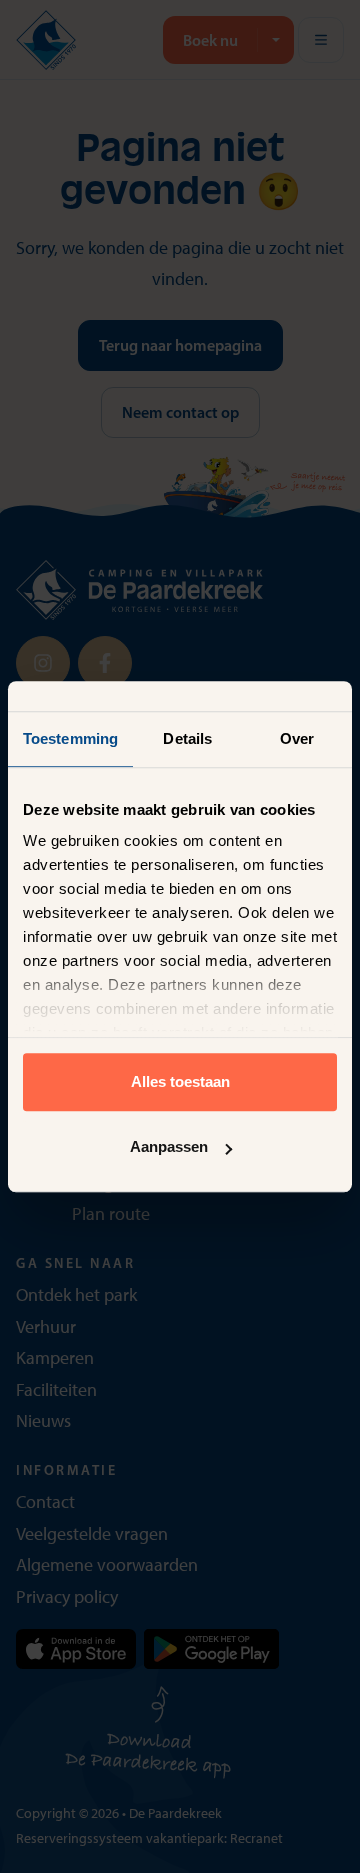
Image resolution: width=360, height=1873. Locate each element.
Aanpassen (169, 1146)
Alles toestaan (180, 1081)
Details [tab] (187, 738)
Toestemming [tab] (70, 738)
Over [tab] (297, 738)
